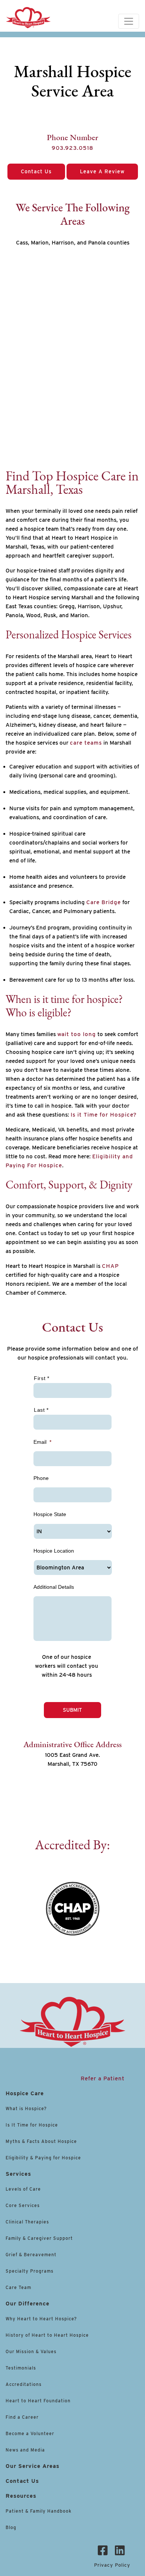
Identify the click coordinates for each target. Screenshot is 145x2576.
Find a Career (22, 2417)
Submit (72, 1710)
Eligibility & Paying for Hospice (43, 2158)
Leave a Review (102, 171)
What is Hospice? (26, 2108)
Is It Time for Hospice (32, 2125)
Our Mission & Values (31, 2351)
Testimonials (21, 2368)
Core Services (23, 2205)
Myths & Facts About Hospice (41, 2141)
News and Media (25, 2450)
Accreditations (24, 2384)
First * (42, 1378)
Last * (41, 1410)
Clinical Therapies (27, 2222)
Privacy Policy (112, 2565)
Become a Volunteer (30, 2433)
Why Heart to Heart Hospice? (41, 2319)
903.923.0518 (72, 148)
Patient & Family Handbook (38, 2511)
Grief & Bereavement (31, 2255)
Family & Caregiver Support (39, 2238)
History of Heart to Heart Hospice (47, 2335)
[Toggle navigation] (129, 21)
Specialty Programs (30, 2271)
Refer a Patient (103, 2078)
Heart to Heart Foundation (38, 2401)
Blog (11, 2527)
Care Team (18, 2287)
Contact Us (36, 171)
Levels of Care (24, 2189)
